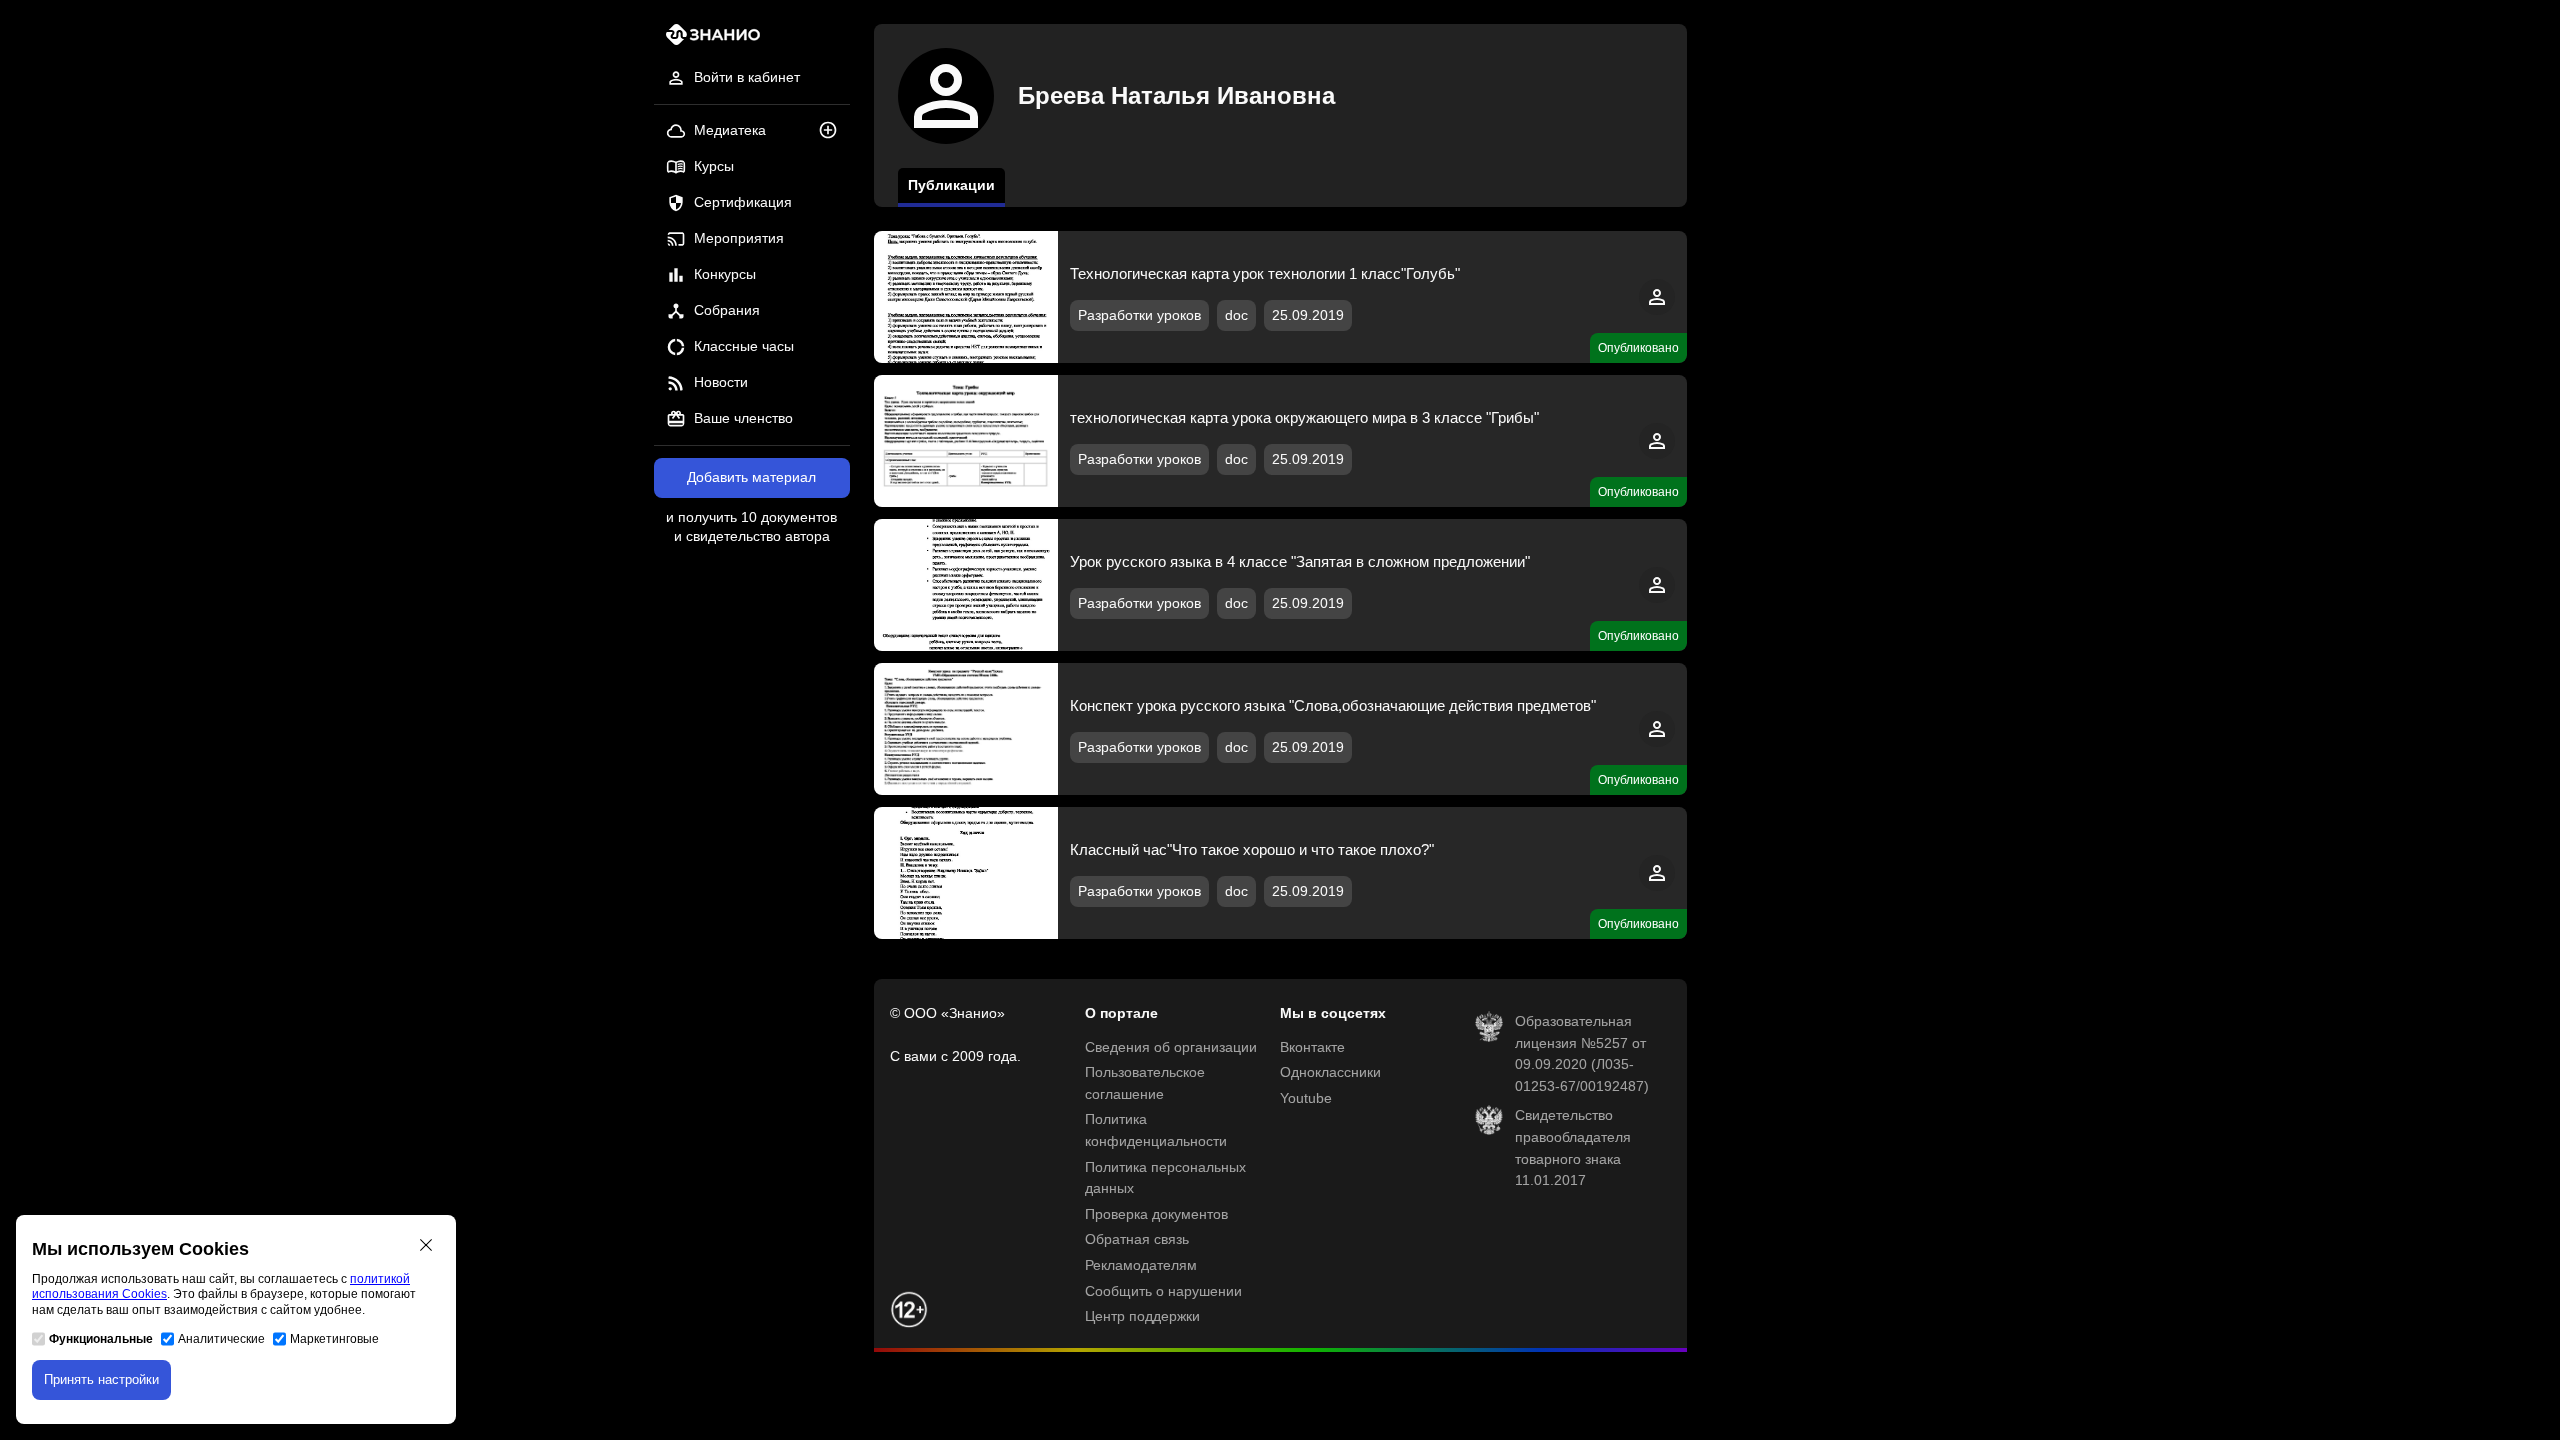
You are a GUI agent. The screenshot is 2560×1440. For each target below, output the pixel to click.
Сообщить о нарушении (1163, 1291)
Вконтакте (1312, 1047)
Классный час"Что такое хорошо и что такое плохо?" (1252, 849)
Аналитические (221, 1339)
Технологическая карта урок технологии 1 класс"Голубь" (1265, 273)
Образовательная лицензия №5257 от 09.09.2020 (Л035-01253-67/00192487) (1582, 1054)
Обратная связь (1137, 1239)
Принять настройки (101, 1379)
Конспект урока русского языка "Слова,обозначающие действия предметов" (1333, 705)
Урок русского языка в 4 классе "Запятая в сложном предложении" (1300, 561)
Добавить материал (751, 477)
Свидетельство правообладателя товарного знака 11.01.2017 (1573, 1148)
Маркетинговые (334, 1339)
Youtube (1306, 1098)
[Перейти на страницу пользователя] (1657, 310)
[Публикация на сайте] (834, 131)
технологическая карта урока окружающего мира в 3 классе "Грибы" (1304, 417)
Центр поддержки (1142, 1316)
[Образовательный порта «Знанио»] (707, 40)
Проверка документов (1156, 1214)
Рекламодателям (1141, 1265)
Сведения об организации (1171, 1047)
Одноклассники (1330, 1072)
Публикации (951, 185)
